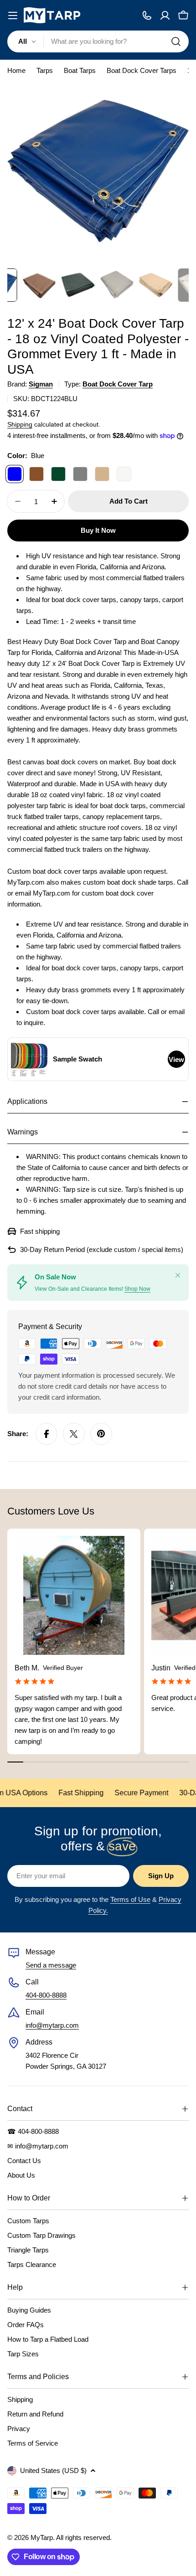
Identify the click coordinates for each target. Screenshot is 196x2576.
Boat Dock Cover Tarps (142, 70)
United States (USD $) (53, 2470)
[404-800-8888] (147, 15)
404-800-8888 (46, 1995)
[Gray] (80, 474)
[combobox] (98, 41)
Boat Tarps (80, 70)
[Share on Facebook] (46, 1434)
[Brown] (36, 474)
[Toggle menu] (13, 15)
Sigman (41, 384)
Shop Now (137, 1289)
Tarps (45, 70)
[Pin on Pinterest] (101, 1434)
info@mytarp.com (52, 2025)
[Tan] (102, 474)
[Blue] (15, 474)
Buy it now (98, 530)
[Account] (165, 15)
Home (16, 70)
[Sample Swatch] (29, 1059)
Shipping (20, 425)
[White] (124, 474)
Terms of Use (130, 1899)
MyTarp (42, 2537)
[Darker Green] (58, 474)
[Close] (178, 1275)
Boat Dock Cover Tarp (118, 384)
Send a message (51, 1965)
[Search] (176, 41)
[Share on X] (74, 1434)
